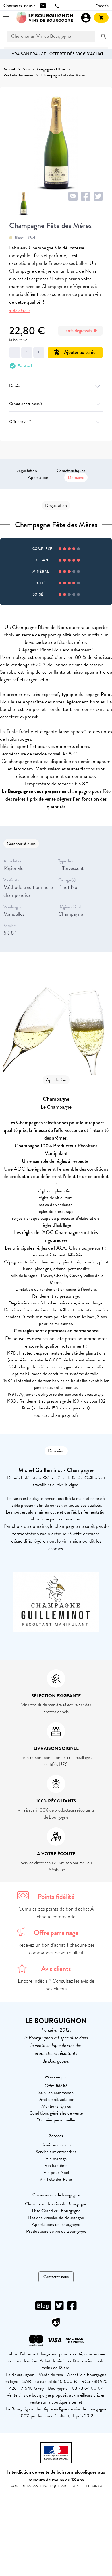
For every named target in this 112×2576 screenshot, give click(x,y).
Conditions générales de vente (56, 2113)
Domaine (76, 477)
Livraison (16, 386)
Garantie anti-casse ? (26, 404)
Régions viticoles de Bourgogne (56, 2218)
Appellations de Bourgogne (56, 2224)
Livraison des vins (56, 2145)
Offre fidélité (56, 2086)
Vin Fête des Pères (56, 2179)
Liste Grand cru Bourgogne (56, 2211)
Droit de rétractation (56, 2099)
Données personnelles (56, 2120)
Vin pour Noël (56, 2172)
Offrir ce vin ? (20, 422)
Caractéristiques (71, 471)
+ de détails (20, 311)
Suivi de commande (56, 2093)
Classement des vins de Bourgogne (56, 2204)
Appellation (38, 477)
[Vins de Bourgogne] (45, 18)
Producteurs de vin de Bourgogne (56, 2231)
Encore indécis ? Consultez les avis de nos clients (56, 1985)
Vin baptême (56, 2165)
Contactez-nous (56, 2277)
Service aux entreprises (56, 2152)
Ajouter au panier (75, 352)
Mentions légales (56, 2106)
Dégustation (26, 471)
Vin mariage (56, 2159)
